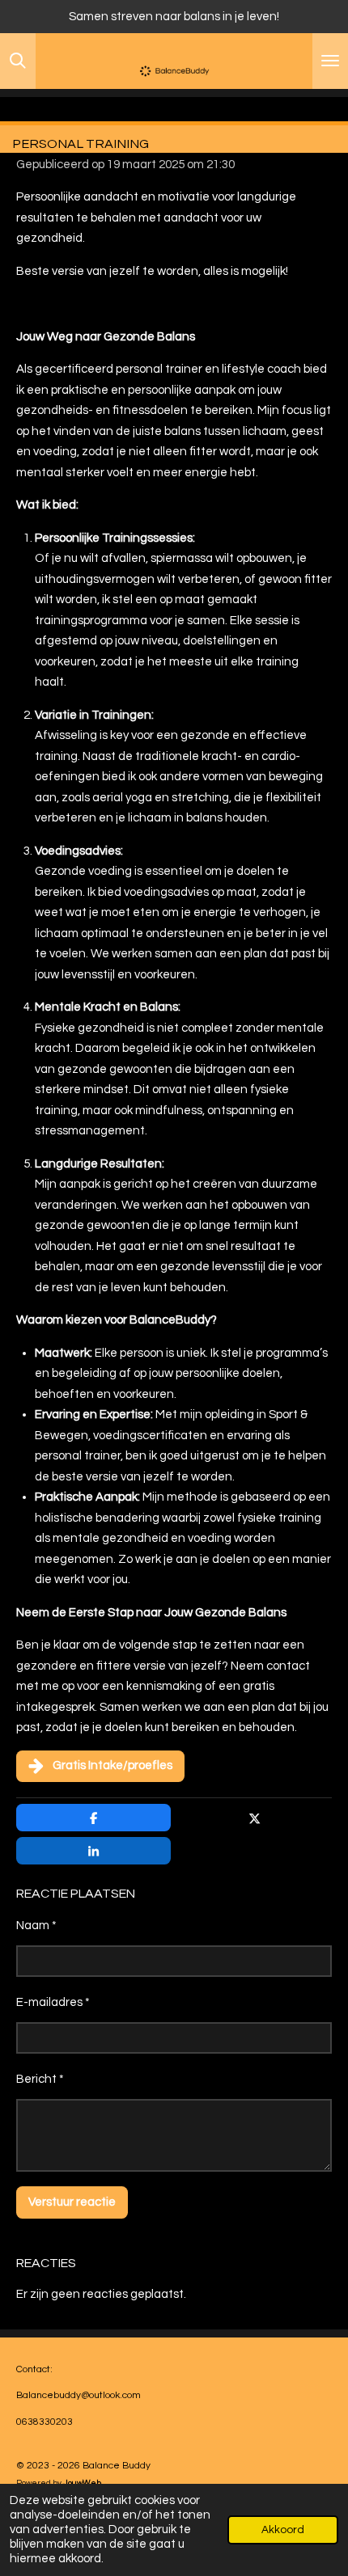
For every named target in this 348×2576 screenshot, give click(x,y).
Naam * (36, 1926)
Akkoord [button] (283, 2530)
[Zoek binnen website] (18, 61)
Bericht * (40, 2079)
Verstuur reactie (72, 2202)
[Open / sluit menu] (330, 61)
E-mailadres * (53, 2002)
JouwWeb (82, 2483)
